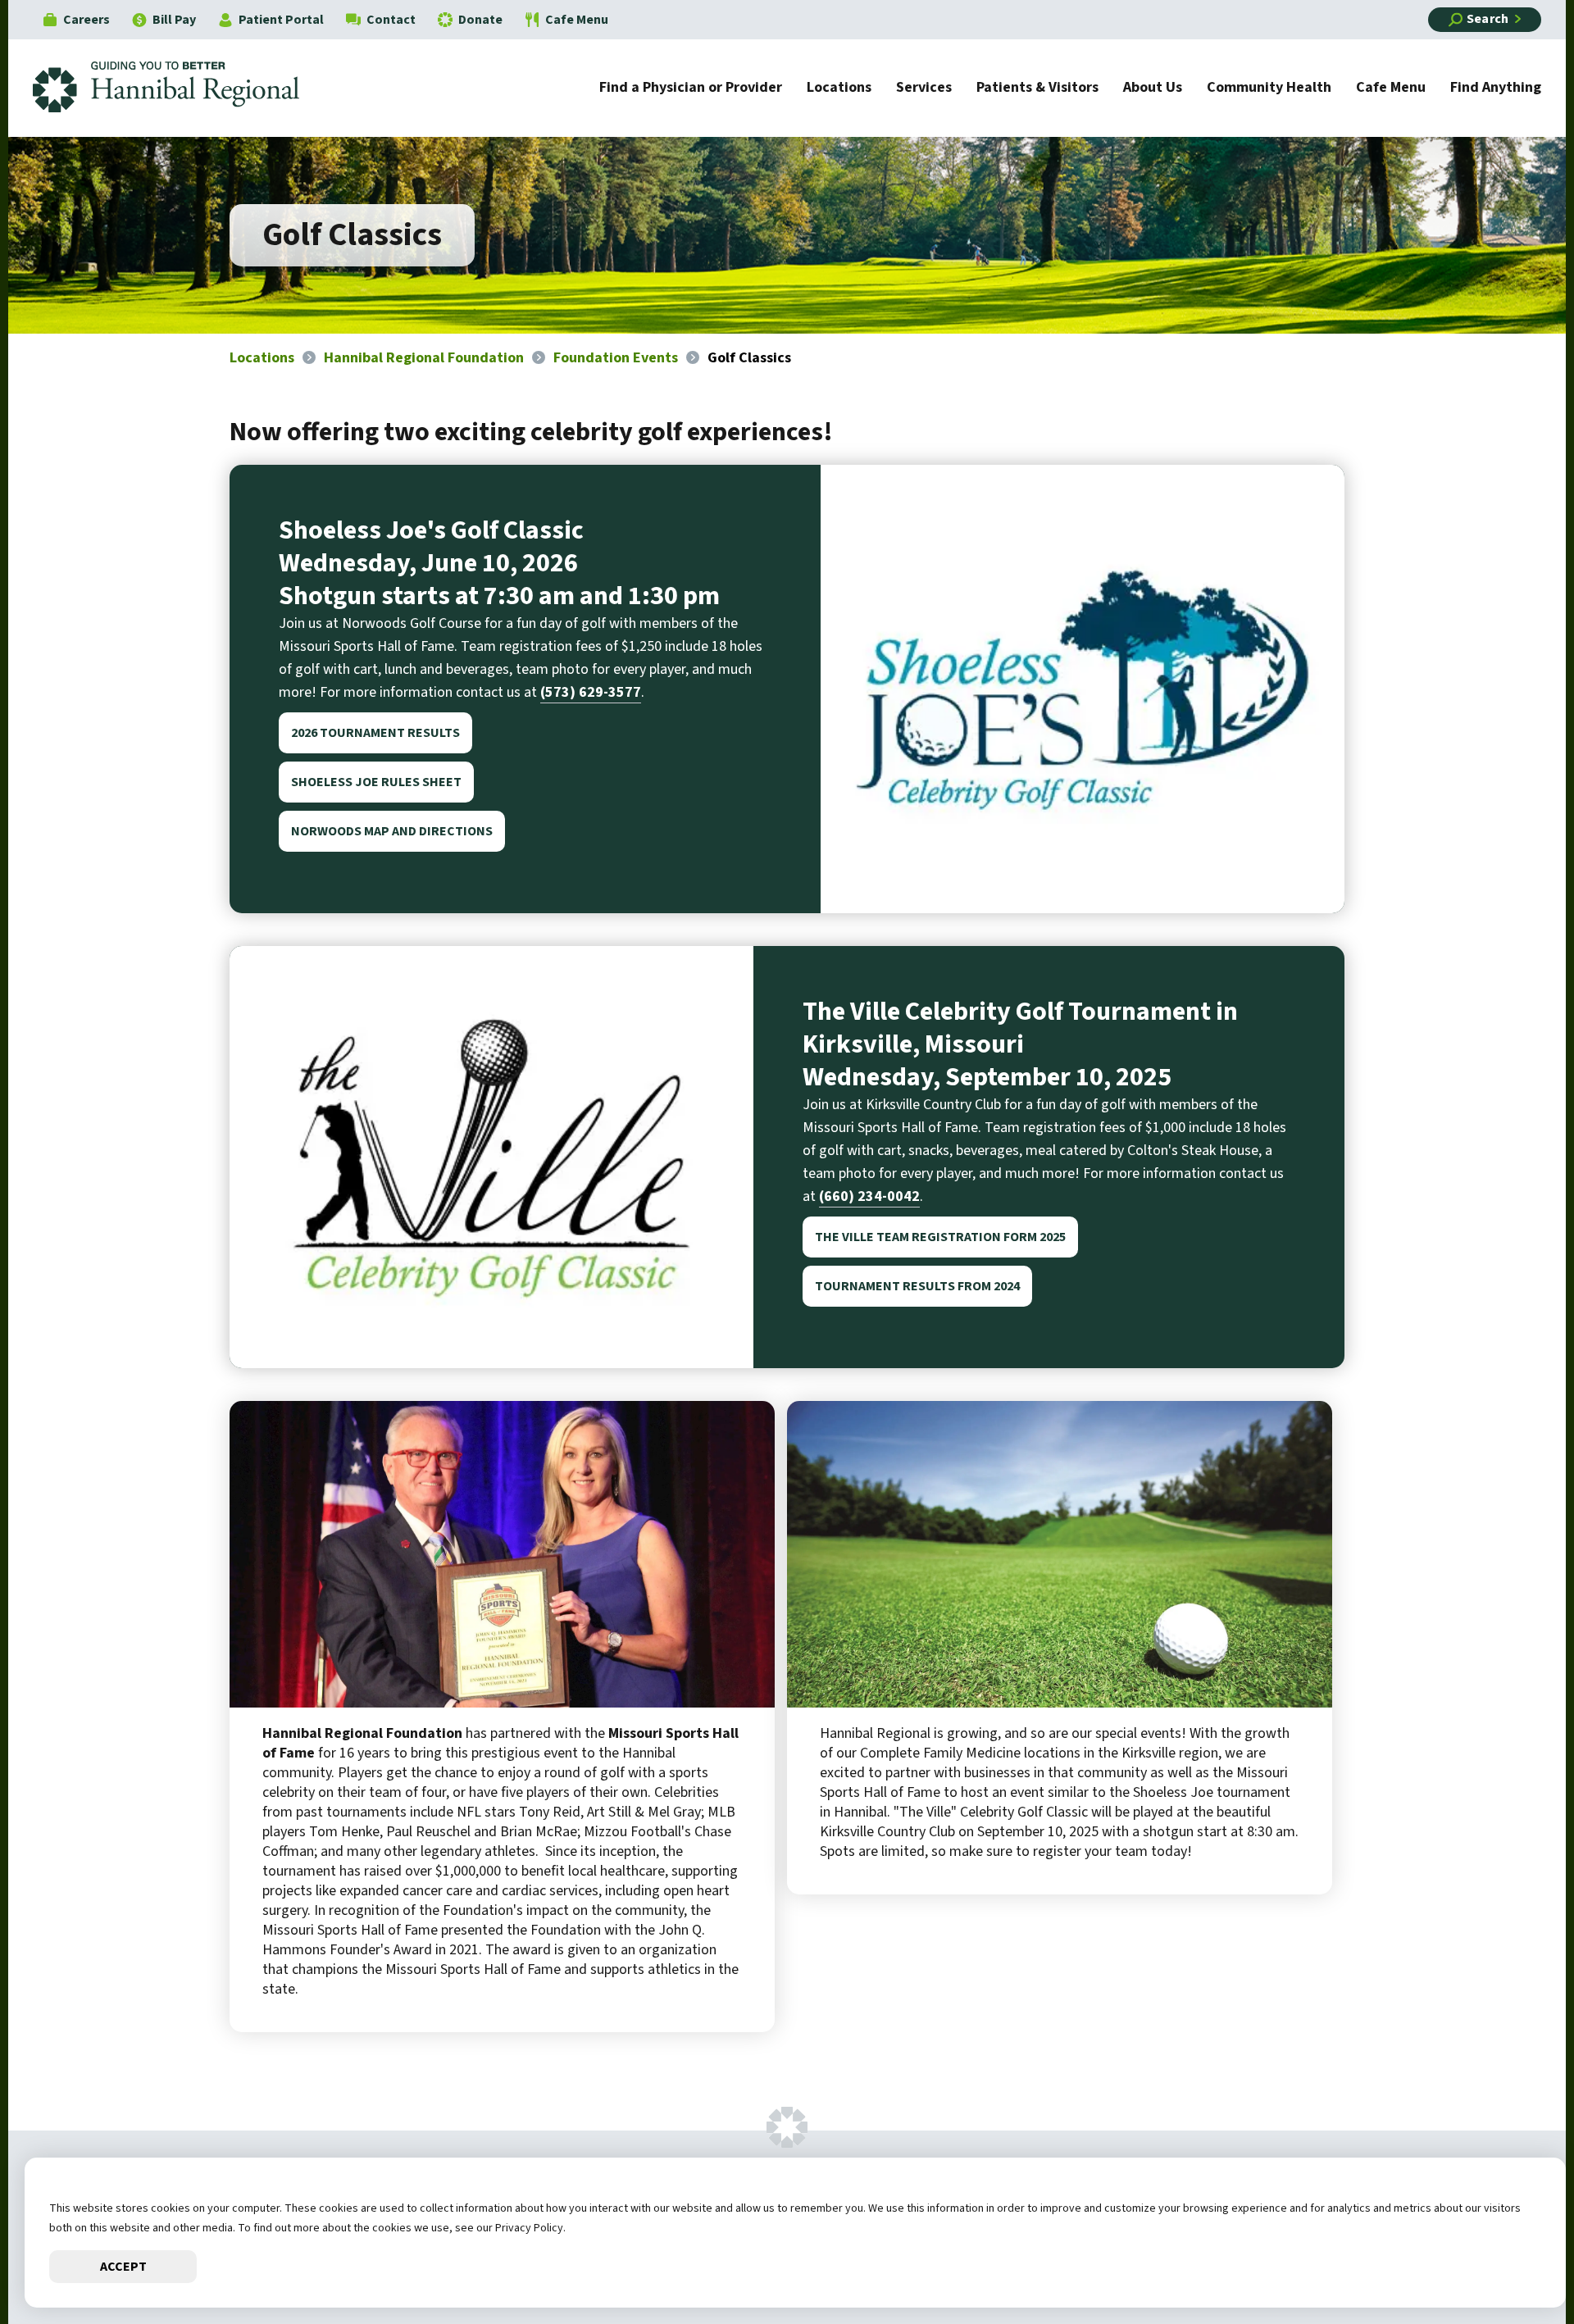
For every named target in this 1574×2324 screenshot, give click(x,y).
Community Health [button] (1269, 89)
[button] (1513, 2263)
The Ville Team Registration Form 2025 (940, 1237)
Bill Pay (174, 20)
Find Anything (1496, 89)
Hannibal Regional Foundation (424, 358)
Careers (86, 20)
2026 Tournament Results (375, 733)
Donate (480, 20)
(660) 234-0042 (869, 1196)
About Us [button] (1153, 89)
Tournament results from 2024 (917, 1286)
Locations (839, 89)
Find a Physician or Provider (691, 89)
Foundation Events (616, 358)
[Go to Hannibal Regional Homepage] (178, 88)
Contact (391, 20)
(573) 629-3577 (591, 692)
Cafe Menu (577, 20)
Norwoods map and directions (392, 831)
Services (924, 89)
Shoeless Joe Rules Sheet (376, 782)
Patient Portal (281, 20)
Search (1488, 19)
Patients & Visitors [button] (1037, 89)
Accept (123, 2267)
